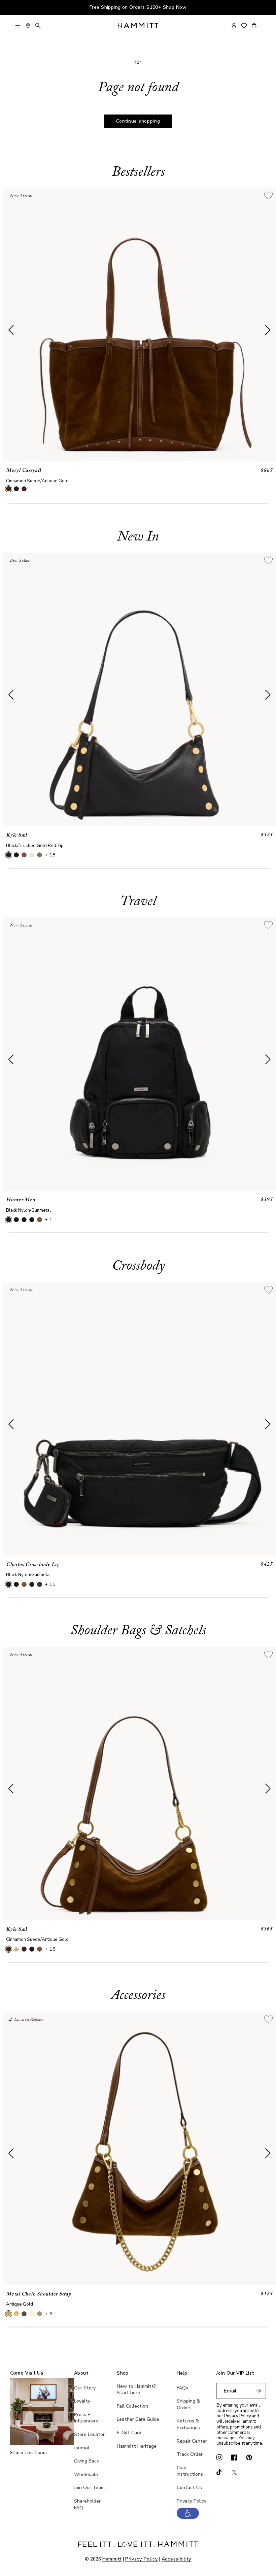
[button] (188, 2517)
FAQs (182, 2388)
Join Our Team (89, 2488)
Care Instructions (190, 2471)
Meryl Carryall (24, 471)
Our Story (85, 2388)
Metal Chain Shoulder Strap (39, 2294)
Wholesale (86, 2474)
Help (182, 2373)
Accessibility (176, 2559)
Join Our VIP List (235, 2373)
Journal (82, 2448)
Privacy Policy (192, 2501)
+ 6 (49, 2314)
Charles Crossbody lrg (33, 1565)
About (81, 2373)
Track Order (190, 2454)
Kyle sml (16, 835)
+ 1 (49, 1220)
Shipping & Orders (188, 2404)
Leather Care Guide (138, 2419)
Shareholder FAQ (87, 2504)
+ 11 (50, 1584)
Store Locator (89, 2434)
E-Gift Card (129, 2433)
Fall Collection (132, 2406)
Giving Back (87, 2461)
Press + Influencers (86, 2418)
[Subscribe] (258, 2391)
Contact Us (189, 2488)
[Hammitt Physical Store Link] (28, 26)
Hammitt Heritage (137, 2446)
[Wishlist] (244, 26)
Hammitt (112, 2559)
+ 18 (50, 855)
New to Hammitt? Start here (136, 2390)
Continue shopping (138, 121)
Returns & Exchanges (188, 2424)
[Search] (38, 26)
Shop (123, 2373)
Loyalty (82, 2401)
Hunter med (21, 1200)
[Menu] (18, 26)
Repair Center (192, 2441)
